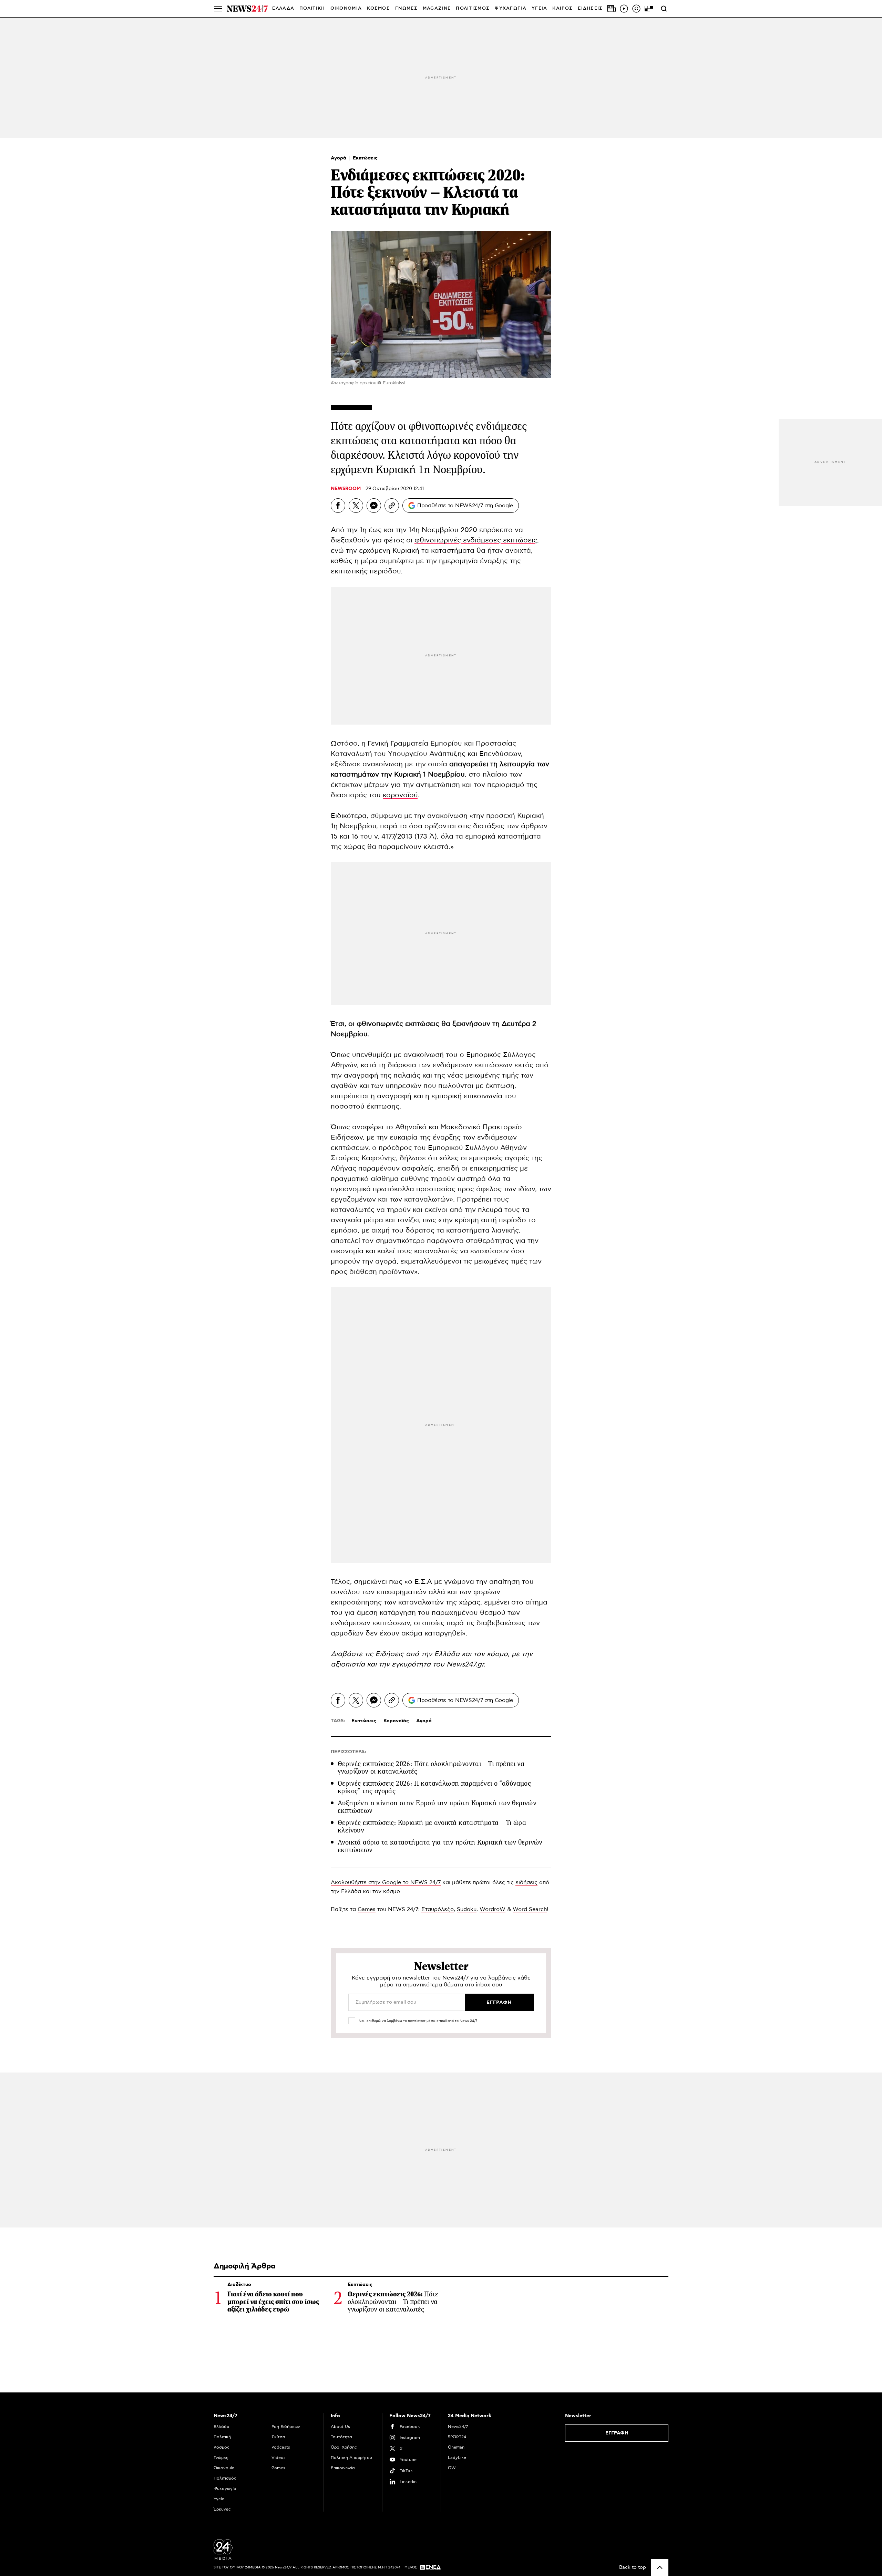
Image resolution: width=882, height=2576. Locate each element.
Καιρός (562, 8)
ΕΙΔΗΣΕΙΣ (590, 8)
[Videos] (624, 9)
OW (452, 2468)
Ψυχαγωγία (225, 2489)
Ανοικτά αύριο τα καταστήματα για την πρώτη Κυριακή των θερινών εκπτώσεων (440, 1846)
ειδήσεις (526, 1882)
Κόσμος (222, 2447)
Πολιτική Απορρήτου (351, 2458)
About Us (340, 2427)
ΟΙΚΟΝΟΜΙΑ (346, 8)
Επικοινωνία (343, 2468)
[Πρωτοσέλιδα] (612, 9)
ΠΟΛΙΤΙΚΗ (312, 8)
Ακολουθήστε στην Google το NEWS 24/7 (386, 1882)
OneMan (456, 2447)
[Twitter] (356, 506)
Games (367, 1909)
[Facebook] (338, 506)
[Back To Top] (660, 2567)
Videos (279, 2458)
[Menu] (218, 9)
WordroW (493, 1909)
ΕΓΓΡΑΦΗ (617, 2433)
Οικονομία (224, 2468)
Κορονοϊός (396, 1721)
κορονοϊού (400, 795)
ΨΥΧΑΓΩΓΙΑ (511, 8)
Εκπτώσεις (365, 158)
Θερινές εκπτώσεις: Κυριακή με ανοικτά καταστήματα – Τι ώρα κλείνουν (432, 1826)
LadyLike (457, 2458)
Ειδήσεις (389, 1654)
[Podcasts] (636, 9)
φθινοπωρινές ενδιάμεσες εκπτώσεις (476, 540)
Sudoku (467, 1909)
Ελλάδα (222, 2427)
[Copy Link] (392, 506)
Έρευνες (222, 2509)
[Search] (664, 9)
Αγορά (339, 158)
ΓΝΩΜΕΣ (406, 8)
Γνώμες (221, 2458)
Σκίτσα (278, 2437)
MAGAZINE (437, 8)
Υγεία (219, 2499)
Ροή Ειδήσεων (286, 2427)
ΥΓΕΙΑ (540, 8)
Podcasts (281, 2447)
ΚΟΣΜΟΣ (378, 8)
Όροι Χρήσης (344, 2447)
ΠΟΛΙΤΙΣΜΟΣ (473, 8)
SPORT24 (457, 2437)
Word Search (530, 1909)
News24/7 (458, 2427)
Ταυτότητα (341, 2437)
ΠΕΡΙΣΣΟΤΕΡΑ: (348, 1752)
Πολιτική (222, 2437)
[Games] (649, 9)
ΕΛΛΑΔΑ (283, 8)
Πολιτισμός (225, 2478)
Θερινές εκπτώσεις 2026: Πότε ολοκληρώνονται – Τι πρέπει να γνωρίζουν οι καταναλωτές (431, 1768)
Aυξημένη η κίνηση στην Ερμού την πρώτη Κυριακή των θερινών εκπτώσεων (437, 1807)
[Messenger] (374, 506)
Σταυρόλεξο (438, 1909)
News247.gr (465, 1664)
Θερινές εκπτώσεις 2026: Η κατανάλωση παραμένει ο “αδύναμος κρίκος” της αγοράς (434, 1787)
